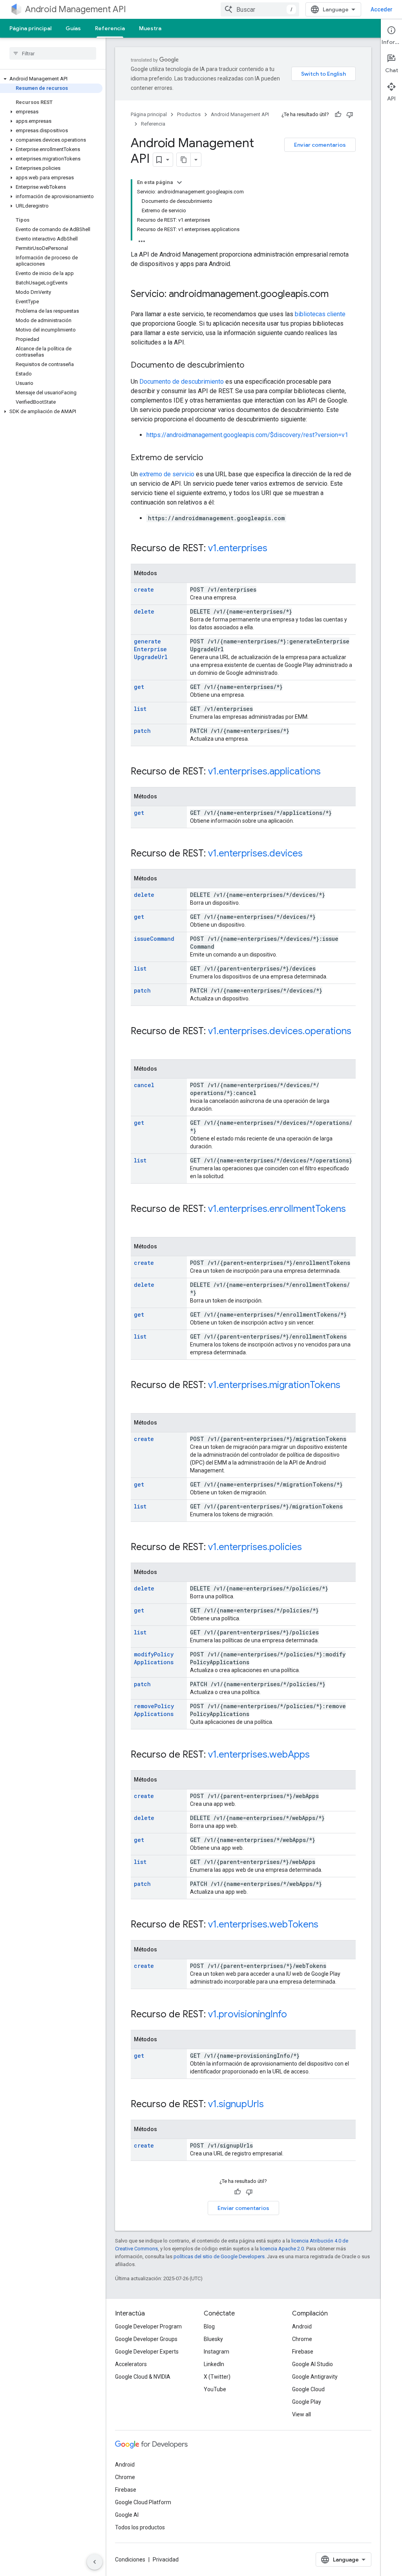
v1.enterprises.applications (264, 771)
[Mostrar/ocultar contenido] (179, 182)
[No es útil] (350, 115)
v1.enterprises (238, 548)
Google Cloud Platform (143, 2502)
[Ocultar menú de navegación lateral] (95, 2562)
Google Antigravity (315, 2377)
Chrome (302, 2339)
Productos (189, 114)
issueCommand (154, 939)
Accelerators (131, 2364)
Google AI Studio (312, 2364)
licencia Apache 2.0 (282, 2249)
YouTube (215, 2389)
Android (302, 2326)
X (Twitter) (217, 2377)
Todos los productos (140, 2527)
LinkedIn (214, 2364)
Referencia (110, 28)
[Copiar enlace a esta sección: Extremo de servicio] (211, 458)
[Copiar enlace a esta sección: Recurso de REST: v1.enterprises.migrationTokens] (139, 1398)
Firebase (303, 2352)
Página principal (30, 28)
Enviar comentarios (320, 145)
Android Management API (76, 9)
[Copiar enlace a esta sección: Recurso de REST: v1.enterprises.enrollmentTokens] (139, 1222)
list (140, 709)
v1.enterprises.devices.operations (280, 1031)
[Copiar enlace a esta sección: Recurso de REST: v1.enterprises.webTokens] (326, 1925)
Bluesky (213, 2339)
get (139, 687)
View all (301, 2414)
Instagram (217, 2352)
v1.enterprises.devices (255, 853)
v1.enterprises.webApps (259, 1754)
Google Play (307, 2402)
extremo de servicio (167, 474)
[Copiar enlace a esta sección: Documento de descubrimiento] (252, 366)
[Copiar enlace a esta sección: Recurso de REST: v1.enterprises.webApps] (318, 1755)
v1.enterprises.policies (255, 1547)
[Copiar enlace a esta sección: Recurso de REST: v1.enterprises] (275, 549)
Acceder (382, 9)
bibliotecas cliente (320, 314)
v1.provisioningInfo (248, 2014)
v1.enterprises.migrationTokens (274, 1385)
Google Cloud (308, 2389)
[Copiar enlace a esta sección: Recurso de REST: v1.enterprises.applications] (329, 772)
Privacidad (166, 2560)
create (144, 589)
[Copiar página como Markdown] (184, 160)
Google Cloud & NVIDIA (143, 2377)
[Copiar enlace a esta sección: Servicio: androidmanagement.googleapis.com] (336, 295)
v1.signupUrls (236, 2104)
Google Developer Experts (147, 2352)
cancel (144, 1085)
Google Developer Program (148, 2326)
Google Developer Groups (146, 2339)
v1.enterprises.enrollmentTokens (277, 1209)
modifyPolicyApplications (154, 1658)
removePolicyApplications (154, 1710)
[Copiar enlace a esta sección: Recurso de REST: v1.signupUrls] (272, 2105)
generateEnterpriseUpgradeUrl (151, 649)
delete (144, 611)
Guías (73, 28)
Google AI (127, 2515)
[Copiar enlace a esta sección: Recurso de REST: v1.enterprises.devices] (311, 854)
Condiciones (130, 2560)
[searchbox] (53, 53)
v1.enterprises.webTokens (263, 1924)
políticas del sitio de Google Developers (219, 2256)
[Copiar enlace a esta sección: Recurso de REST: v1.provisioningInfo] (295, 2015)
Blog (209, 2326)
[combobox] (260, 9)
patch (142, 731)
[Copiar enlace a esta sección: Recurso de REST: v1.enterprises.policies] (310, 1548)
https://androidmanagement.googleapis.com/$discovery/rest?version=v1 (247, 435)
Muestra (150, 28)
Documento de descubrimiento (182, 382)
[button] (51, 79)
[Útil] (338, 115)
